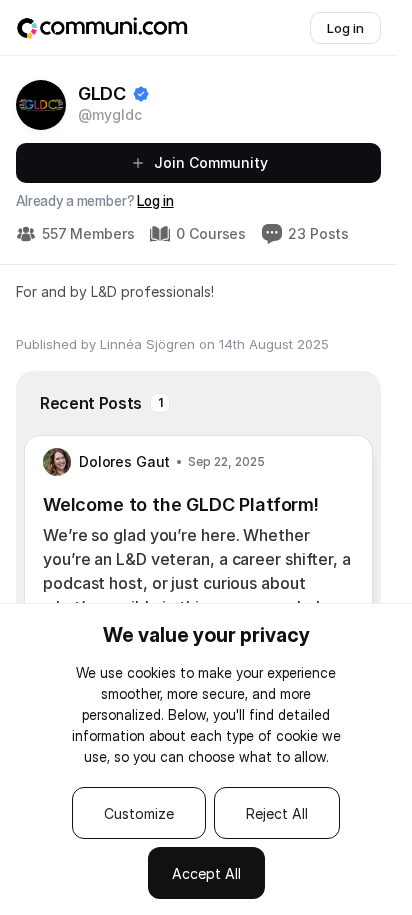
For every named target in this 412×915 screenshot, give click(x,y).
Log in (155, 200)
